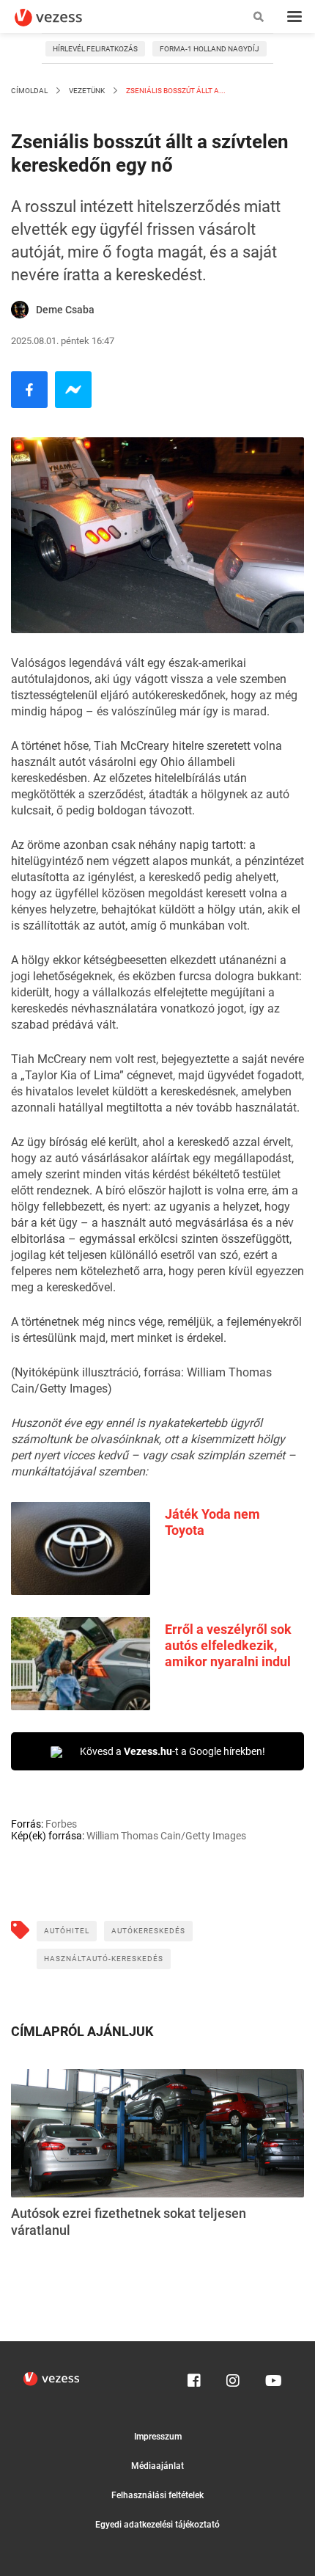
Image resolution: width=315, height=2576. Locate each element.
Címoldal (29, 91)
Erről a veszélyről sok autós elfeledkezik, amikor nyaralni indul (228, 1645)
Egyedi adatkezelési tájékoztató (157, 2525)
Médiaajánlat (157, 2466)
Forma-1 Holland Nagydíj (210, 49)
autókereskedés (148, 1931)
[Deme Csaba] (20, 310)
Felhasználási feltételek (157, 2495)
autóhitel (67, 1931)
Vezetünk (87, 91)
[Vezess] (62, 18)
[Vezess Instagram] (233, 2377)
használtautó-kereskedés (104, 1959)
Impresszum (158, 2437)
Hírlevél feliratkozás (95, 49)
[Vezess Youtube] (272, 2377)
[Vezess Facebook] (194, 2377)
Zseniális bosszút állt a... (175, 91)
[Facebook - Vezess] (29, 390)
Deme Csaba (65, 310)
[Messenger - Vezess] (73, 390)
